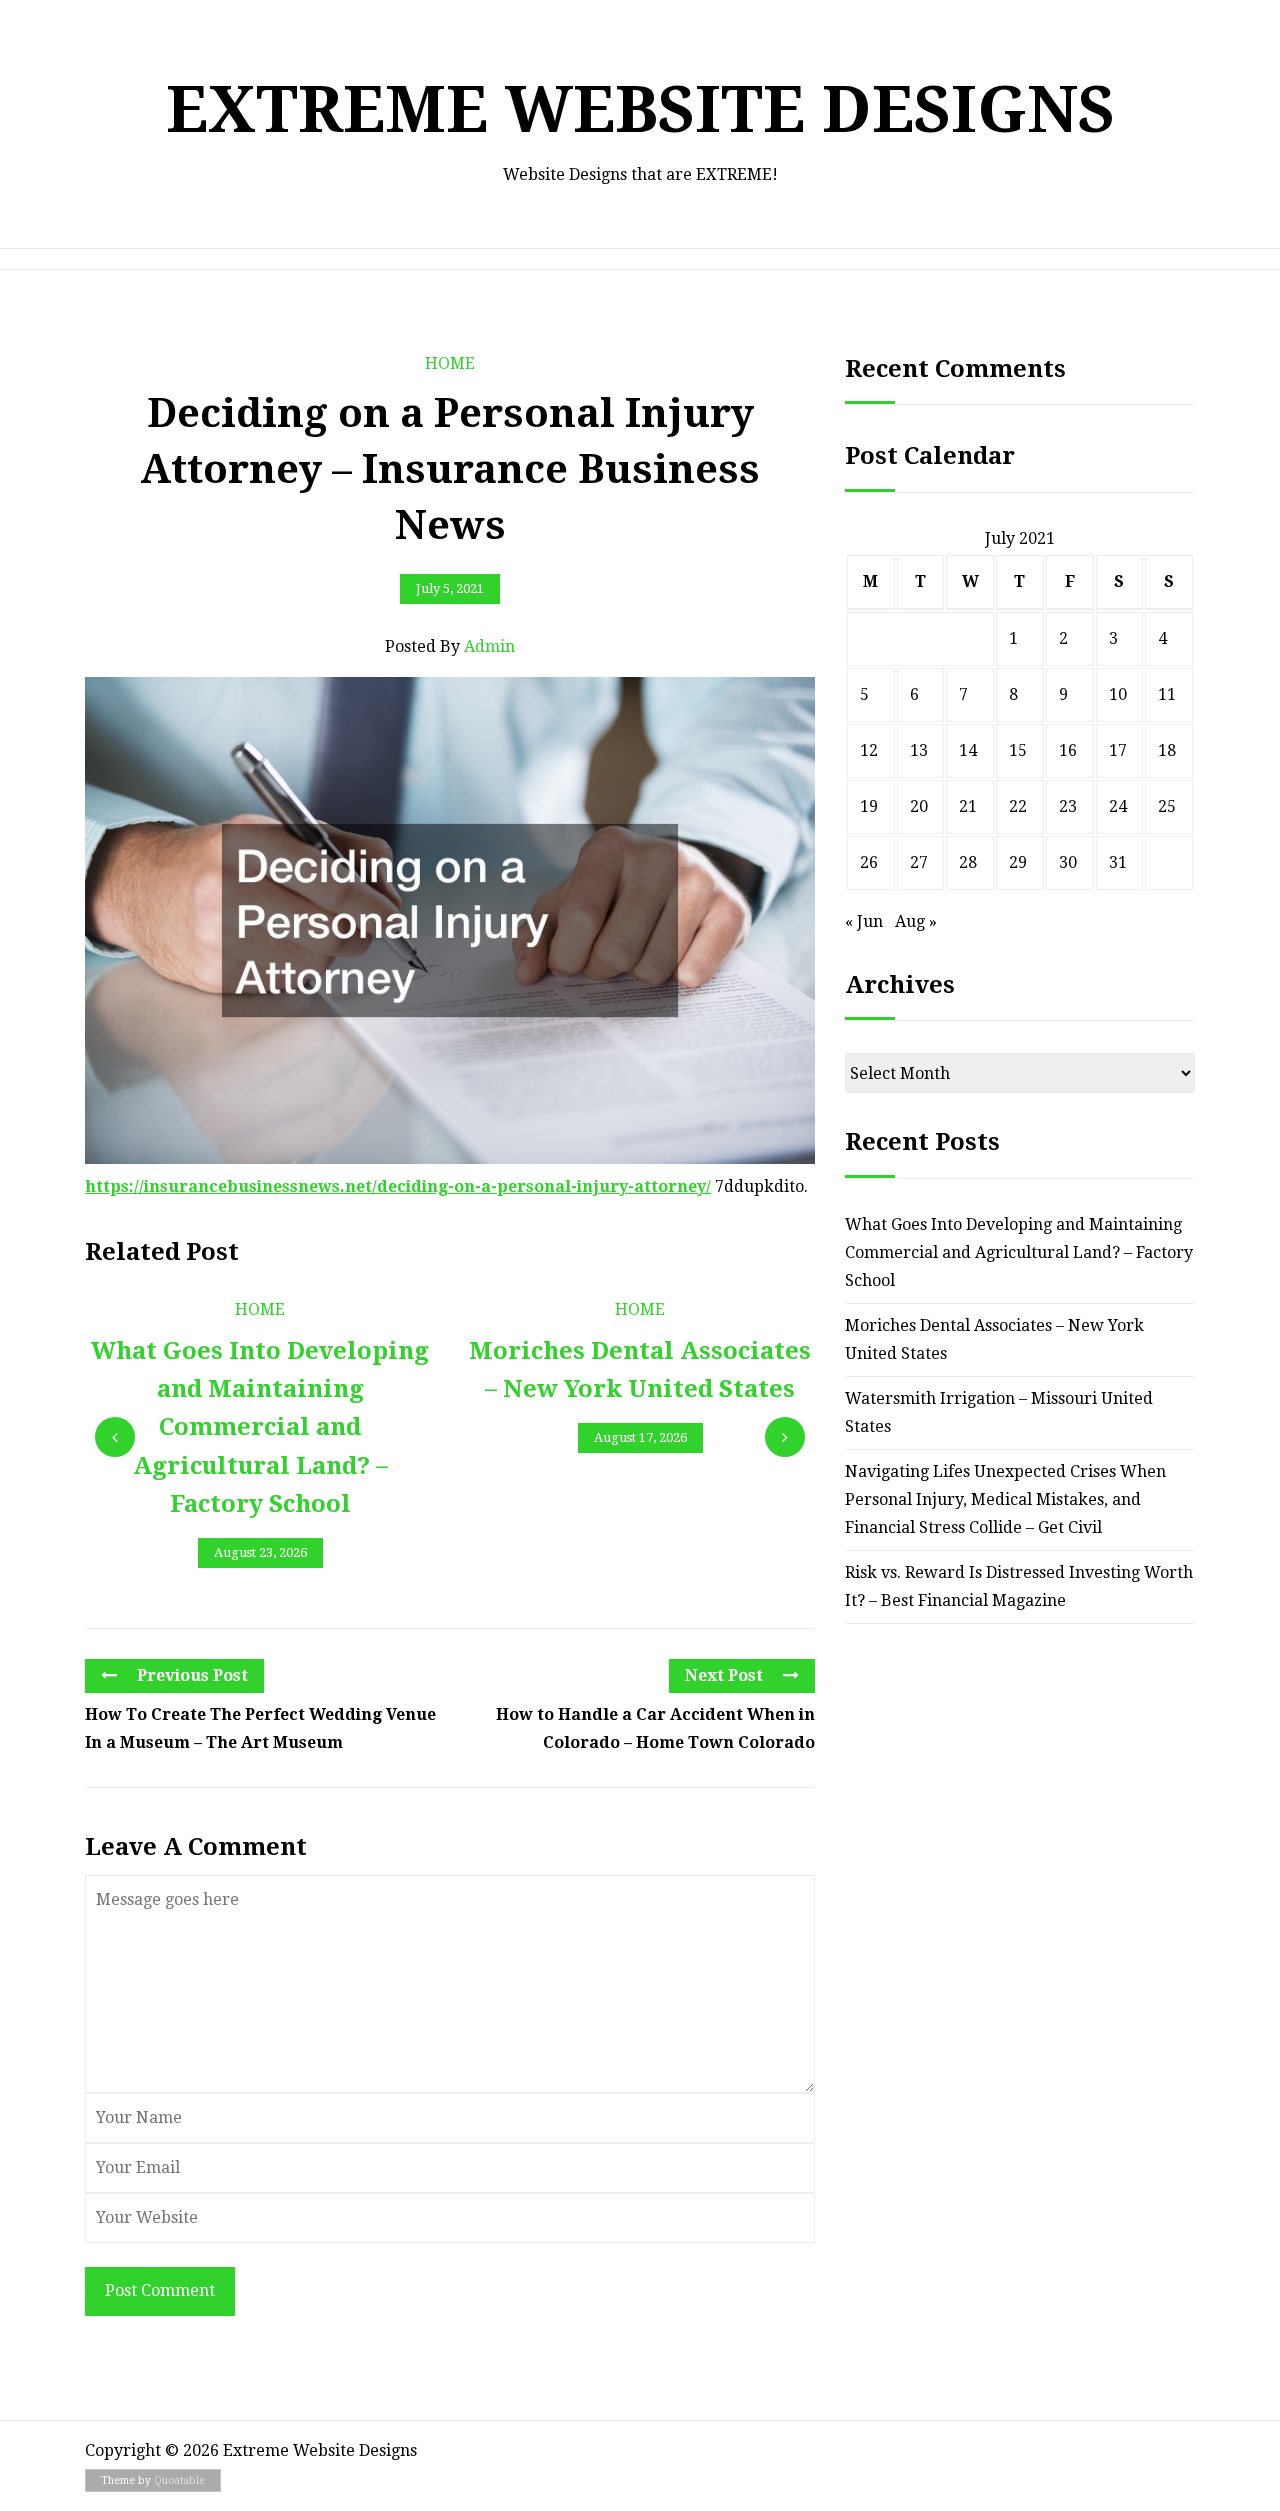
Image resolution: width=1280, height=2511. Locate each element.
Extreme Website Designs (640, 109)
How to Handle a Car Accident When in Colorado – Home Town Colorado (655, 1728)
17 (1118, 750)
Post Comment (160, 2290)
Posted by (450, 646)
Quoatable (179, 2480)
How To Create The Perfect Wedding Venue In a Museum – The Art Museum (260, 1728)
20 (919, 806)
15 (1018, 750)
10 (1118, 694)
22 (1018, 806)
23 (1068, 806)
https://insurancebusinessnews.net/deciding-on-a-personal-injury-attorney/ (398, 1186)
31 (1118, 862)
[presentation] (115, 1437)
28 (968, 862)
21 (968, 806)
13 (919, 750)
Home (450, 363)
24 (1118, 806)
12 (869, 750)
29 (1018, 862)
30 (1068, 862)
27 (919, 862)
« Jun (864, 921)
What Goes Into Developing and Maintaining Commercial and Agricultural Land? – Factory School (1019, 1252)
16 (1068, 750)
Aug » (916, 921)
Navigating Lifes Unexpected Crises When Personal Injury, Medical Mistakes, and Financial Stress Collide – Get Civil (1005, 1499)
